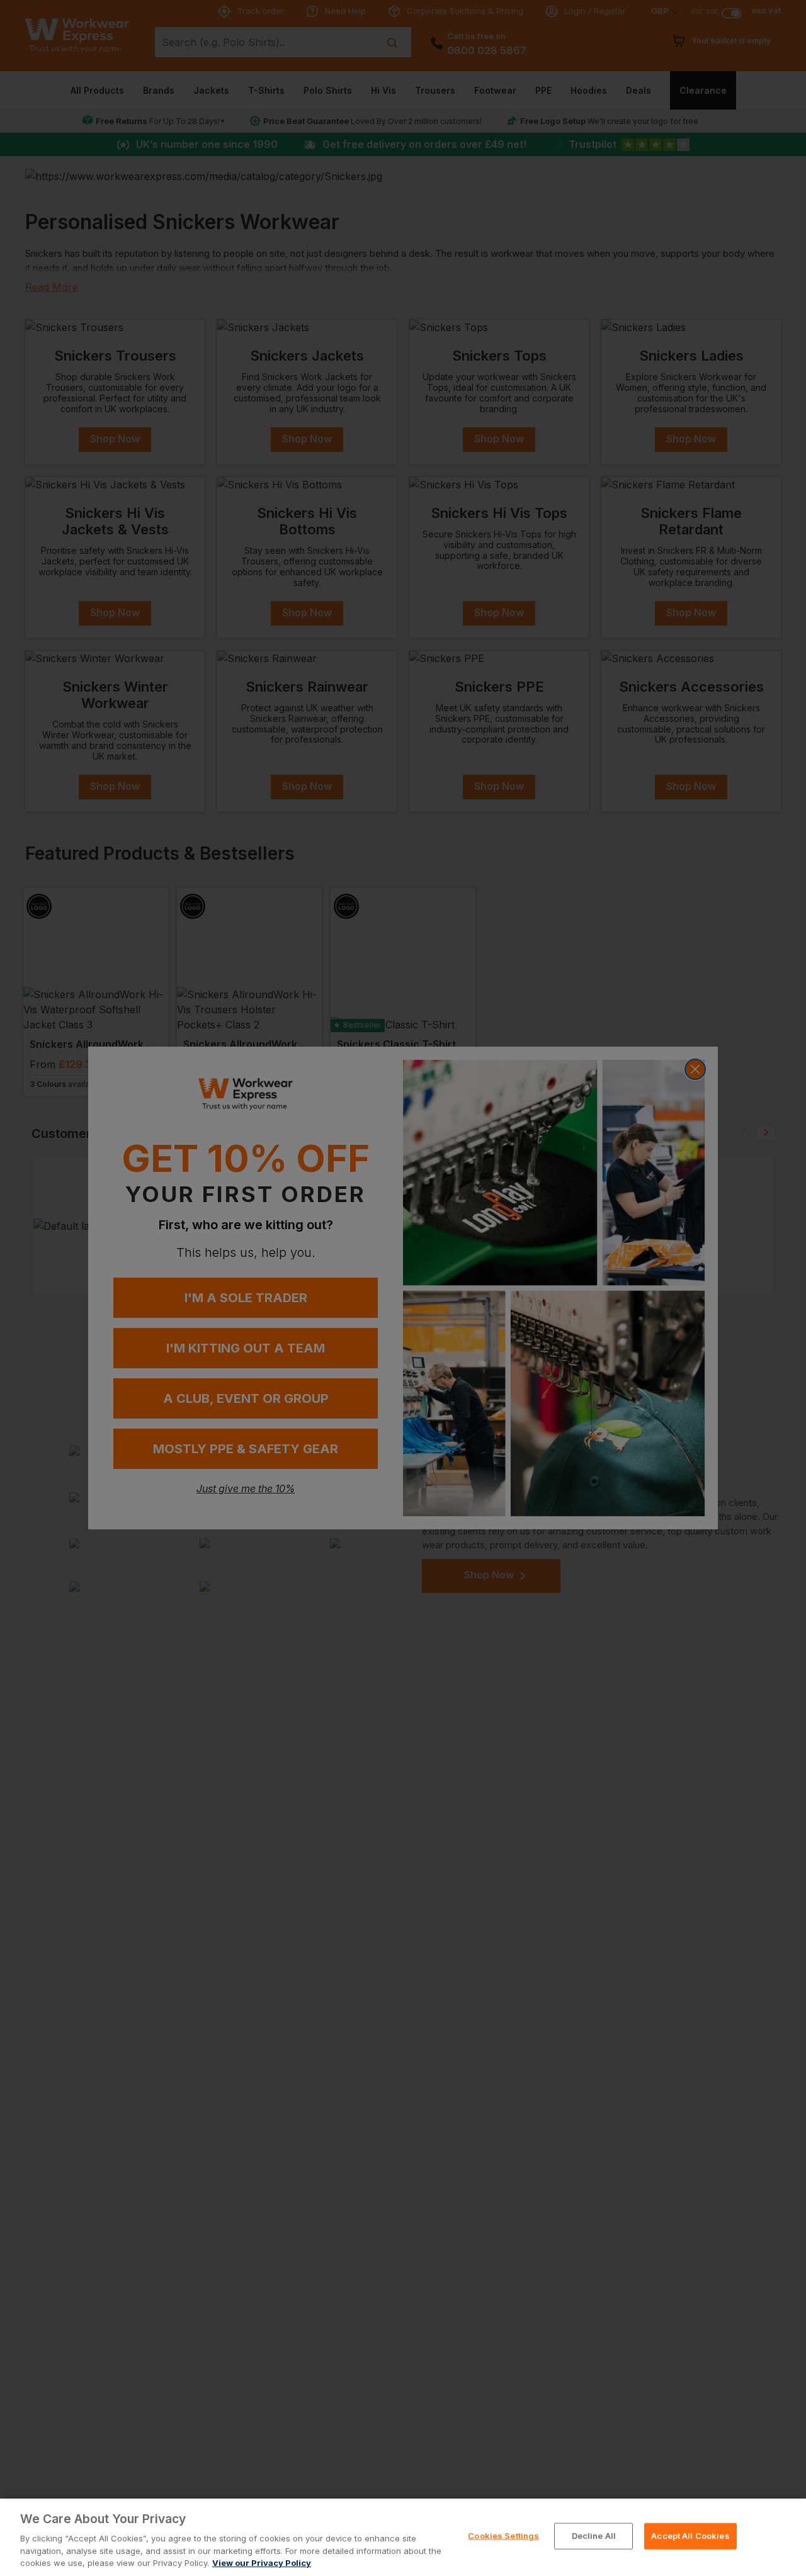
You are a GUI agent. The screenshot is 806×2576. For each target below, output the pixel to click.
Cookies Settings (503, 2536)
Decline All (594, 2536)
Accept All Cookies (690, 2536)
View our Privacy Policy (262, 2563)
